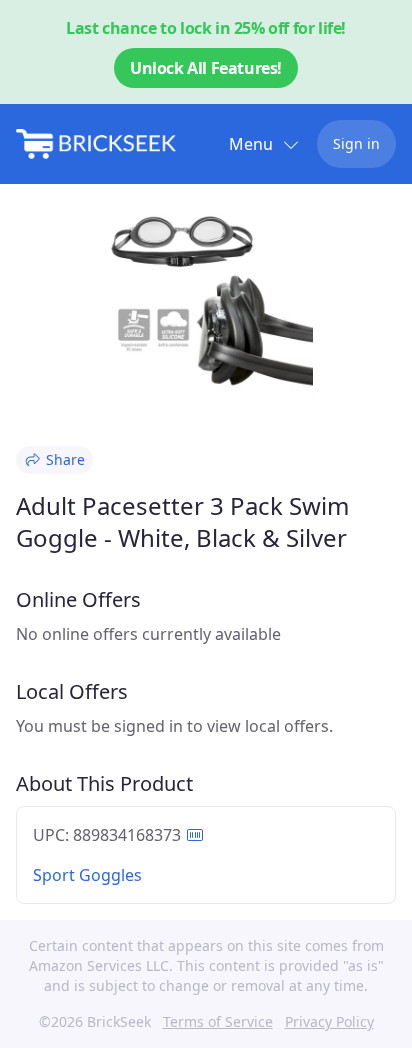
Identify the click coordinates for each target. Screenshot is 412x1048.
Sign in (356, 143)
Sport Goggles (87, 875)
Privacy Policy (329, 1021)
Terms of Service (218, 1021)
